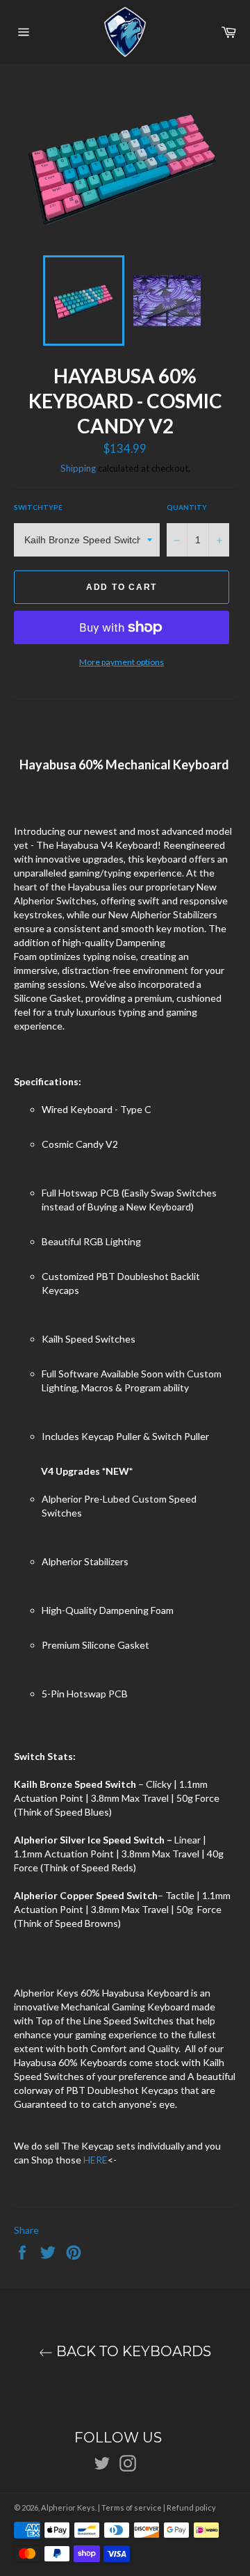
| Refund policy (190, 2507)
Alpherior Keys (68, 2507)
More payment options (122, 662)
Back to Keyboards (132, 2352)
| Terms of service (130, 2507)
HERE (95, 2160)
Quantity (187, 507)
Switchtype (38, 507)
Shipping (78, 468)
